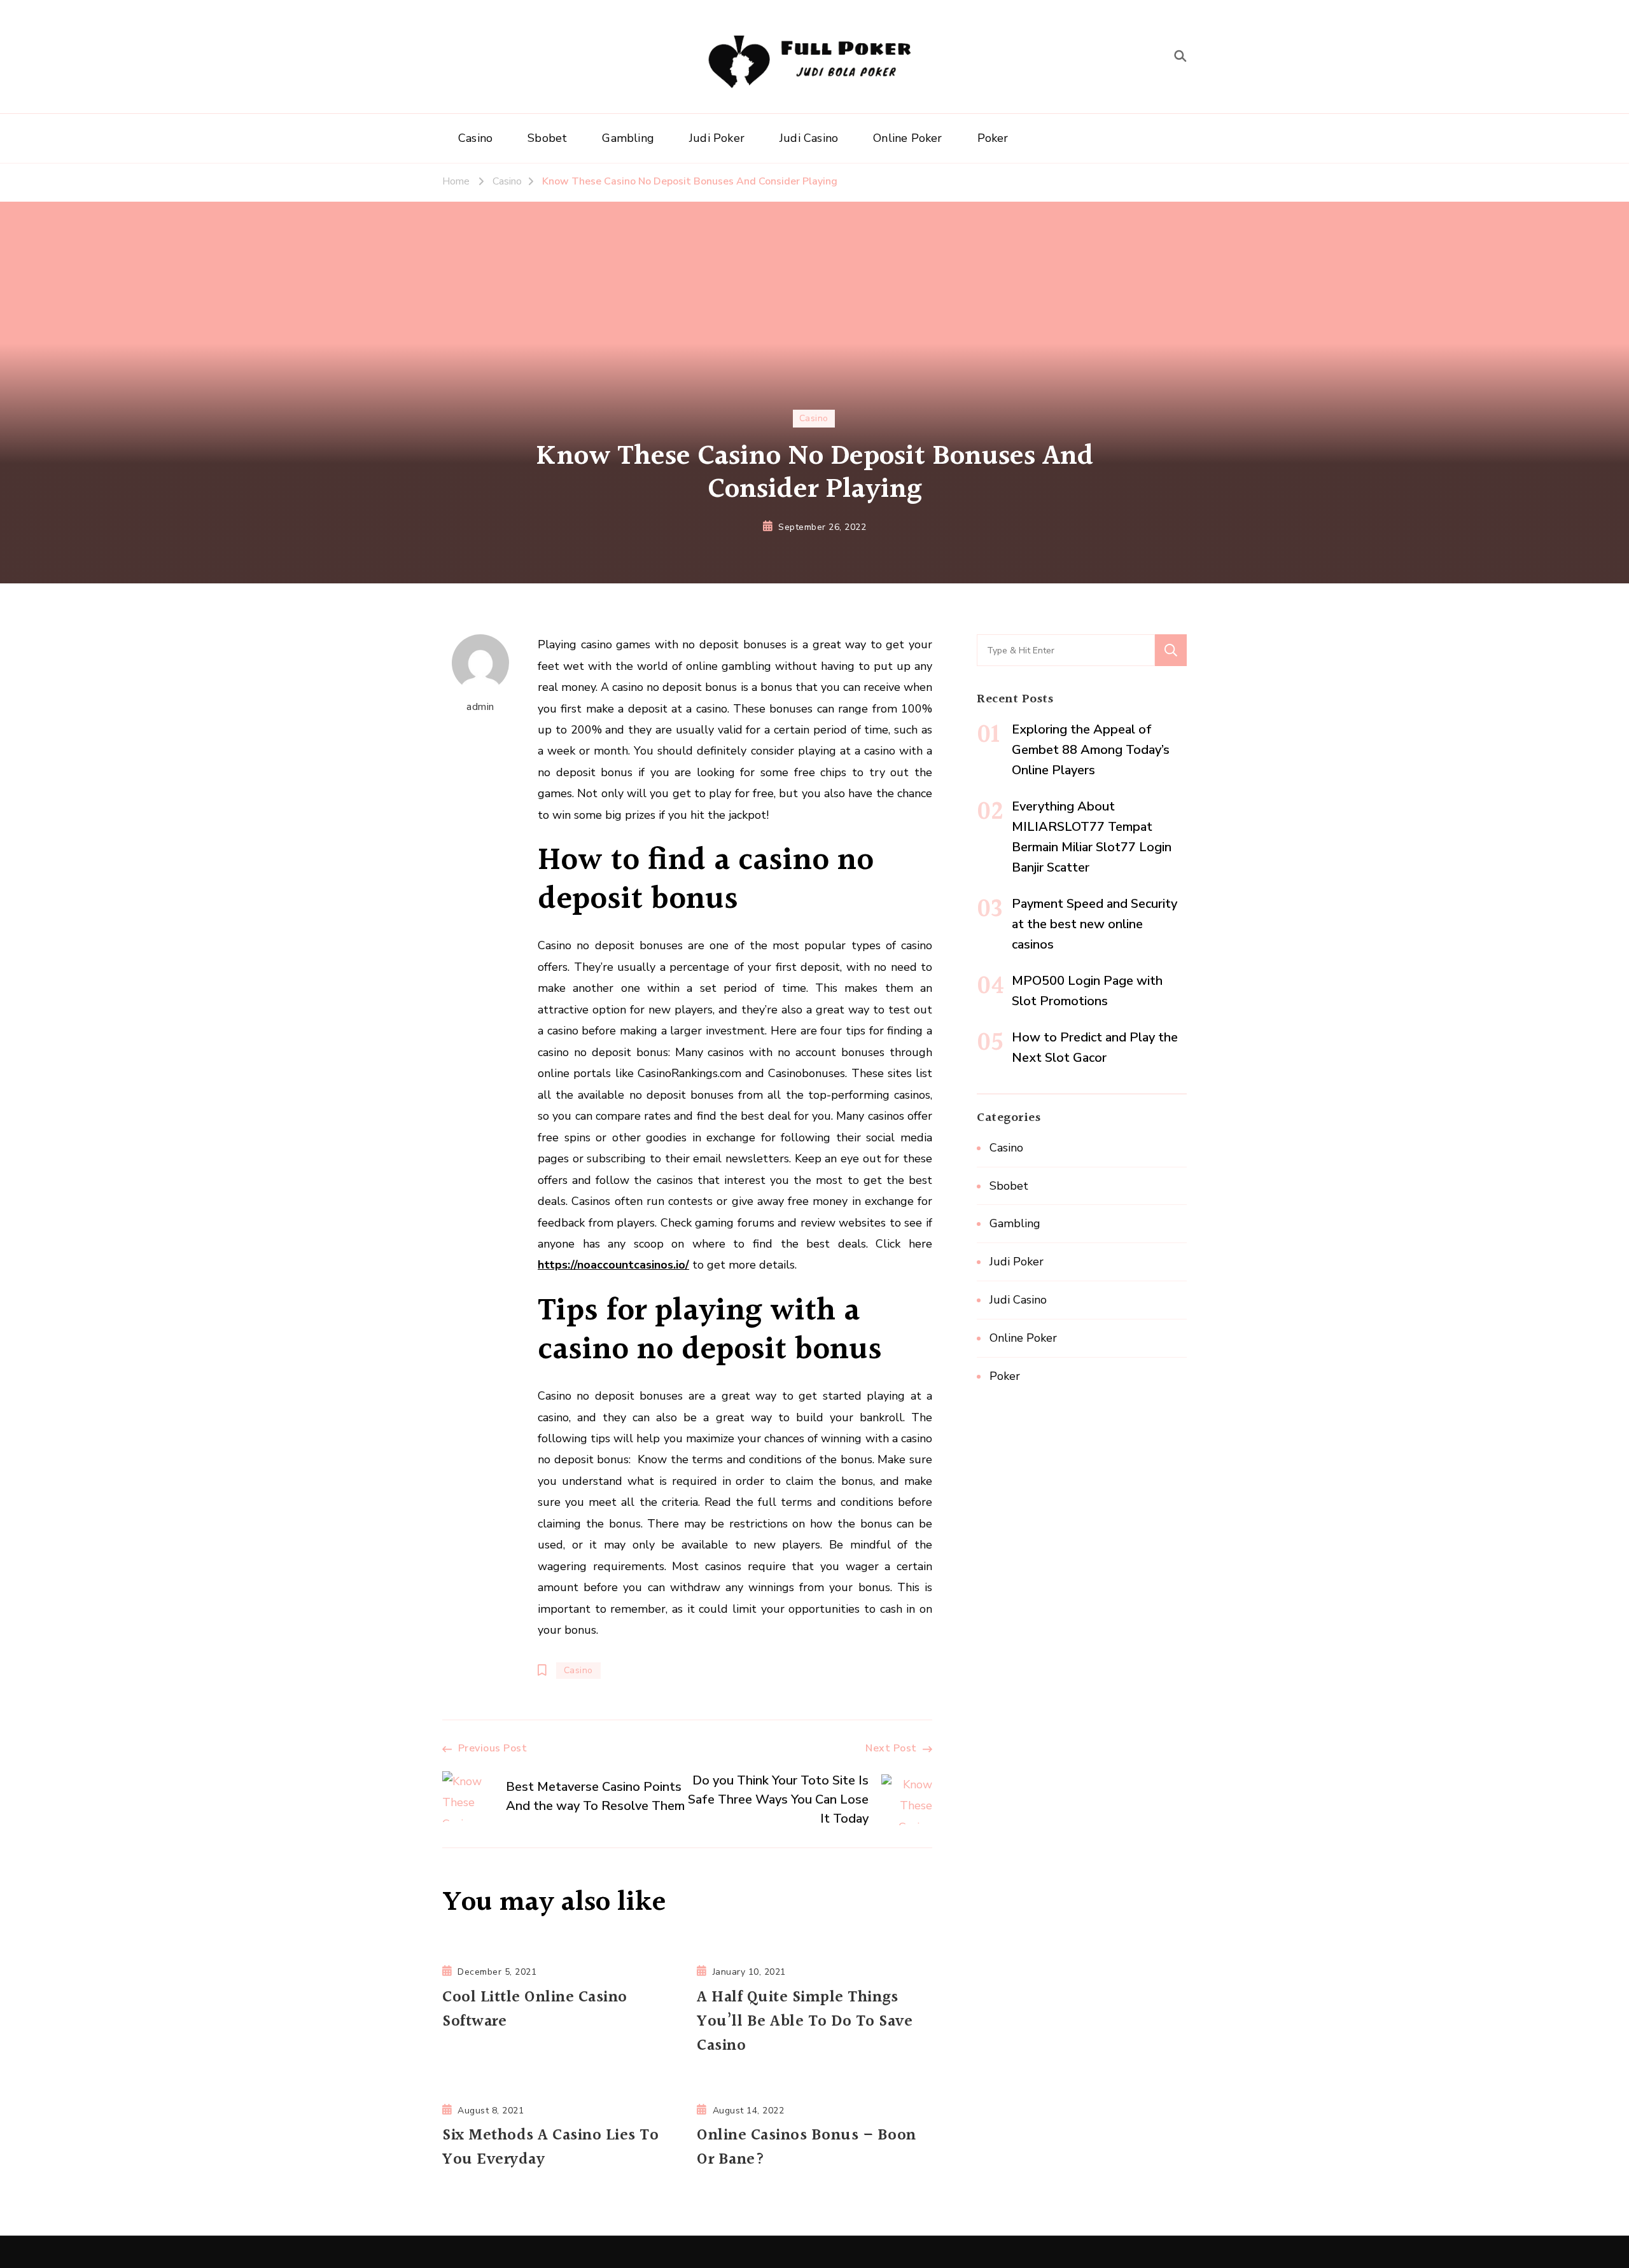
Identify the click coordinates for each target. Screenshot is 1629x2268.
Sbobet (547, 138)
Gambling (628, 138)
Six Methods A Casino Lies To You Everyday (550, 2148)
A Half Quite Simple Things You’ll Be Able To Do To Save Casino (805, 2022)
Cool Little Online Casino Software (535, 2010)
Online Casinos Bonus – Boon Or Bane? (807, 2148)
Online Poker (907, 138)
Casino (475, 138)
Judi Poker (717, 138)
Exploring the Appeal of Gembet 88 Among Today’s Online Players (1091, 750)
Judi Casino (809, 138)
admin (480, 707)
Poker (993, 138)
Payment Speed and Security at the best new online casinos (1094, 924)
